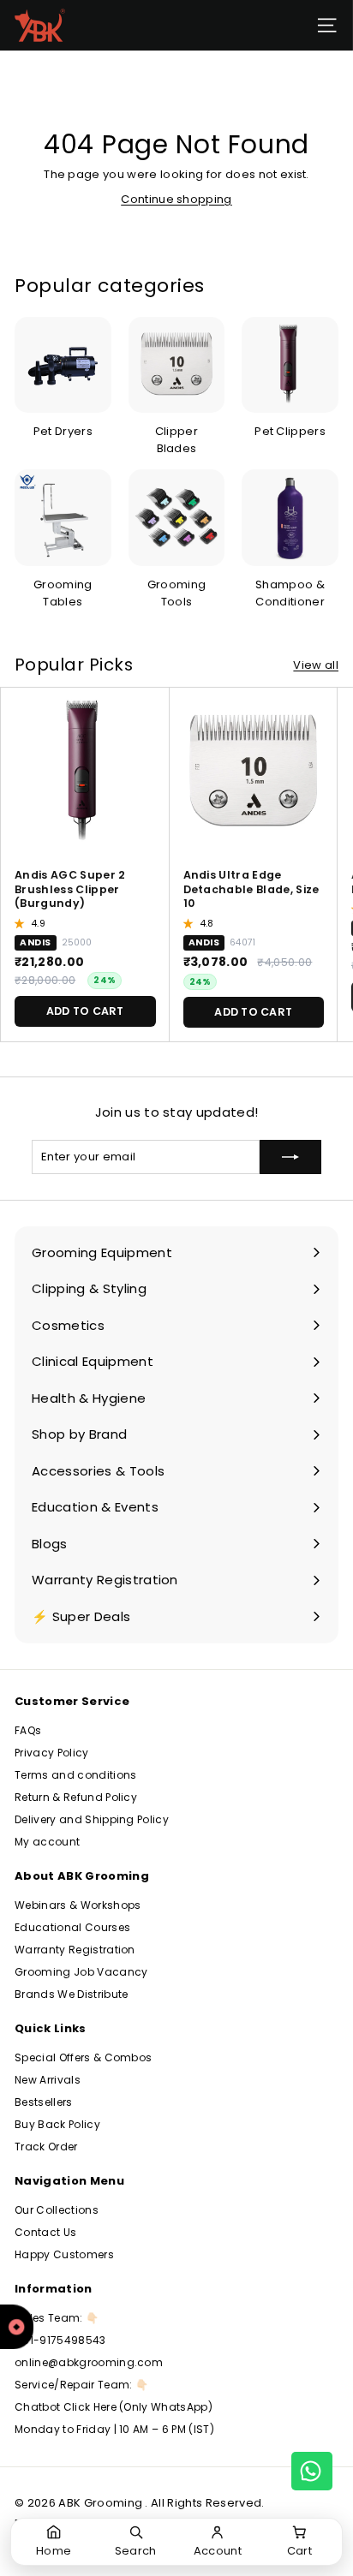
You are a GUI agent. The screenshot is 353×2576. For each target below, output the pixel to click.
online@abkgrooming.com (89, 2362)
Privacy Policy (52, 1753)
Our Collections (57, 2210)
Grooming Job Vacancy (81, 1972)
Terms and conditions (76, 1775)
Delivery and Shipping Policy (92, 1819)
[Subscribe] (290, 1157)
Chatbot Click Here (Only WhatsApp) (114, 2407)
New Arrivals (48, 2080)
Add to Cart (85, 1011)
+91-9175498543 (60, 2340)
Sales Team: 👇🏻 (57, 2318)
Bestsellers (44, 2102)
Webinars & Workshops (78, 1905)
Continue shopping (176, 199)
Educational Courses (72, 1927)
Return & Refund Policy (76, 1797)
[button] (21, 923)
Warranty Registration (75, 1950)
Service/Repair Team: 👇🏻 (81, 2385)
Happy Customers (64, 2254)
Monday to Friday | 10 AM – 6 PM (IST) (114, 2429)
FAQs (28, 1730)
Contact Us (45, 2232)
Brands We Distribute (72, 1994)
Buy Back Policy (57, 2124)
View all (316, 665)
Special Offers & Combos (83, 2057)
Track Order (46, 2147)
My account (47, 1842)
